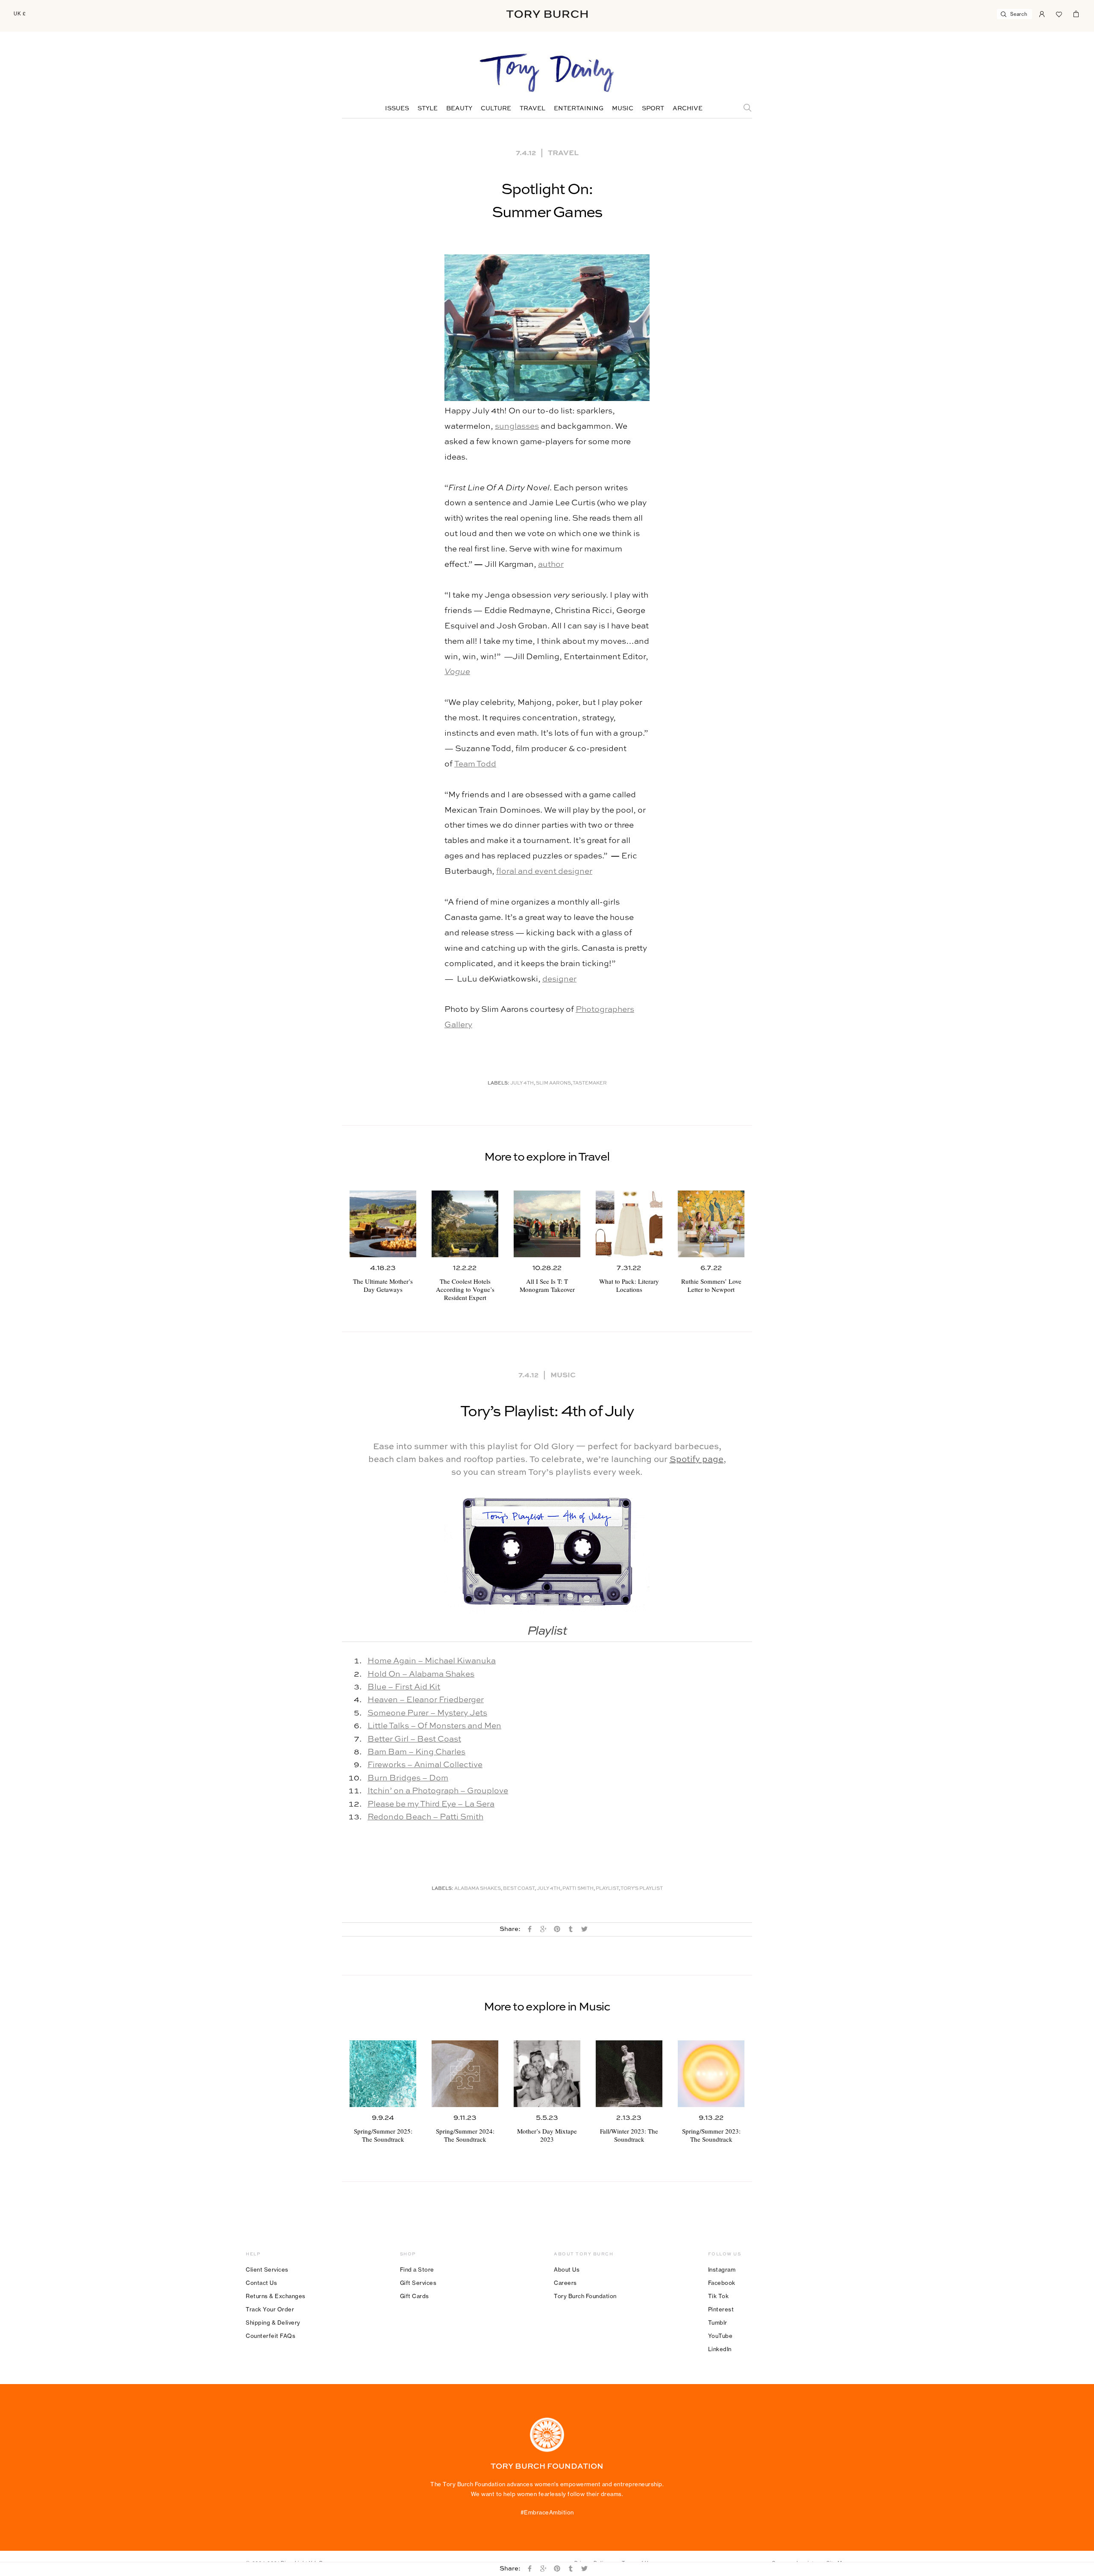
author (551, 564)
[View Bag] (1076, 13)
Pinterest (721, 2309)
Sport (653, 109)
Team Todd (475, 764)
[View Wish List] (1059, 13)
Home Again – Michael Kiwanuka (432, 1661)
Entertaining (579, 109)
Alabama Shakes (478, 1889)
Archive (688, 109)
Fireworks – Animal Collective (425, 1765)
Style (428, 109)
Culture (496, 109)
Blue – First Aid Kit (404, 1687)
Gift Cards (415, 2296)
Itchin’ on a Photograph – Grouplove (438, 1791)
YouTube (721, 2336)
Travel (532, 109)
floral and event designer (544, 871)
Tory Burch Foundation (585, 2296)
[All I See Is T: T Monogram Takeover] (547, 1224)
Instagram (722, 2269)
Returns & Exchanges (276, 2296)
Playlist (607, 1889)
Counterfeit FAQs (271, 2336)
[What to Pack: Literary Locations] (629, 1224)
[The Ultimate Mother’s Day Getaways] (383, 1224)
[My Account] (1042, 13)
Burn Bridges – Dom (408, 1778)
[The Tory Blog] (547, 74)
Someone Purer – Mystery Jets (427, 1713)
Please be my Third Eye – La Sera (431, 1804)
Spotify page (697, 1460)
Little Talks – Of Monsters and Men (434, 1726)
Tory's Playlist (642, 1889)
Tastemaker (590, 1083)
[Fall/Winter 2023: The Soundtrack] (629, 2074)
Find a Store (417, 2269)
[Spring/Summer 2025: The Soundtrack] (383, 2074)
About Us (567, 2269)
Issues (397, 109)
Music (623, 109)
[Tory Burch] (547, 14)
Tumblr (718, 2323)
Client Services (267, 2269)
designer (559, 979)
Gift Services (418, 2283)
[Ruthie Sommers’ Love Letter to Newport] (711, 1224)
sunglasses (517, 426)
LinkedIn (720, 2349)
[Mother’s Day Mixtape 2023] (547, 2074)
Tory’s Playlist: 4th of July (547, 1412)
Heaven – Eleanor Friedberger (426, 1700)
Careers (565, 2283)
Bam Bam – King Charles (416, 1752)
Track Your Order (270, 2309)
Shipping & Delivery (273, 2323)
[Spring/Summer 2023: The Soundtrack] (711, 2074)
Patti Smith (578, 1889)
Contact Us (261, 2283)
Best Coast (519, 1889)
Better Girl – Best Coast (414, 1739)
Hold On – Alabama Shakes (421, 1674)
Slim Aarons (553, 1083)
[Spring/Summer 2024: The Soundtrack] (465, 2074)
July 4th (522, 1083)
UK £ (20, 14)
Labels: (498, 1083)
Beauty (459, 109)
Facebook (722, 2283)
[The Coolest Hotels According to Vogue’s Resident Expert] (465, 1224)
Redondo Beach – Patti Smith (425, 1817)
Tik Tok (719, 2296)
